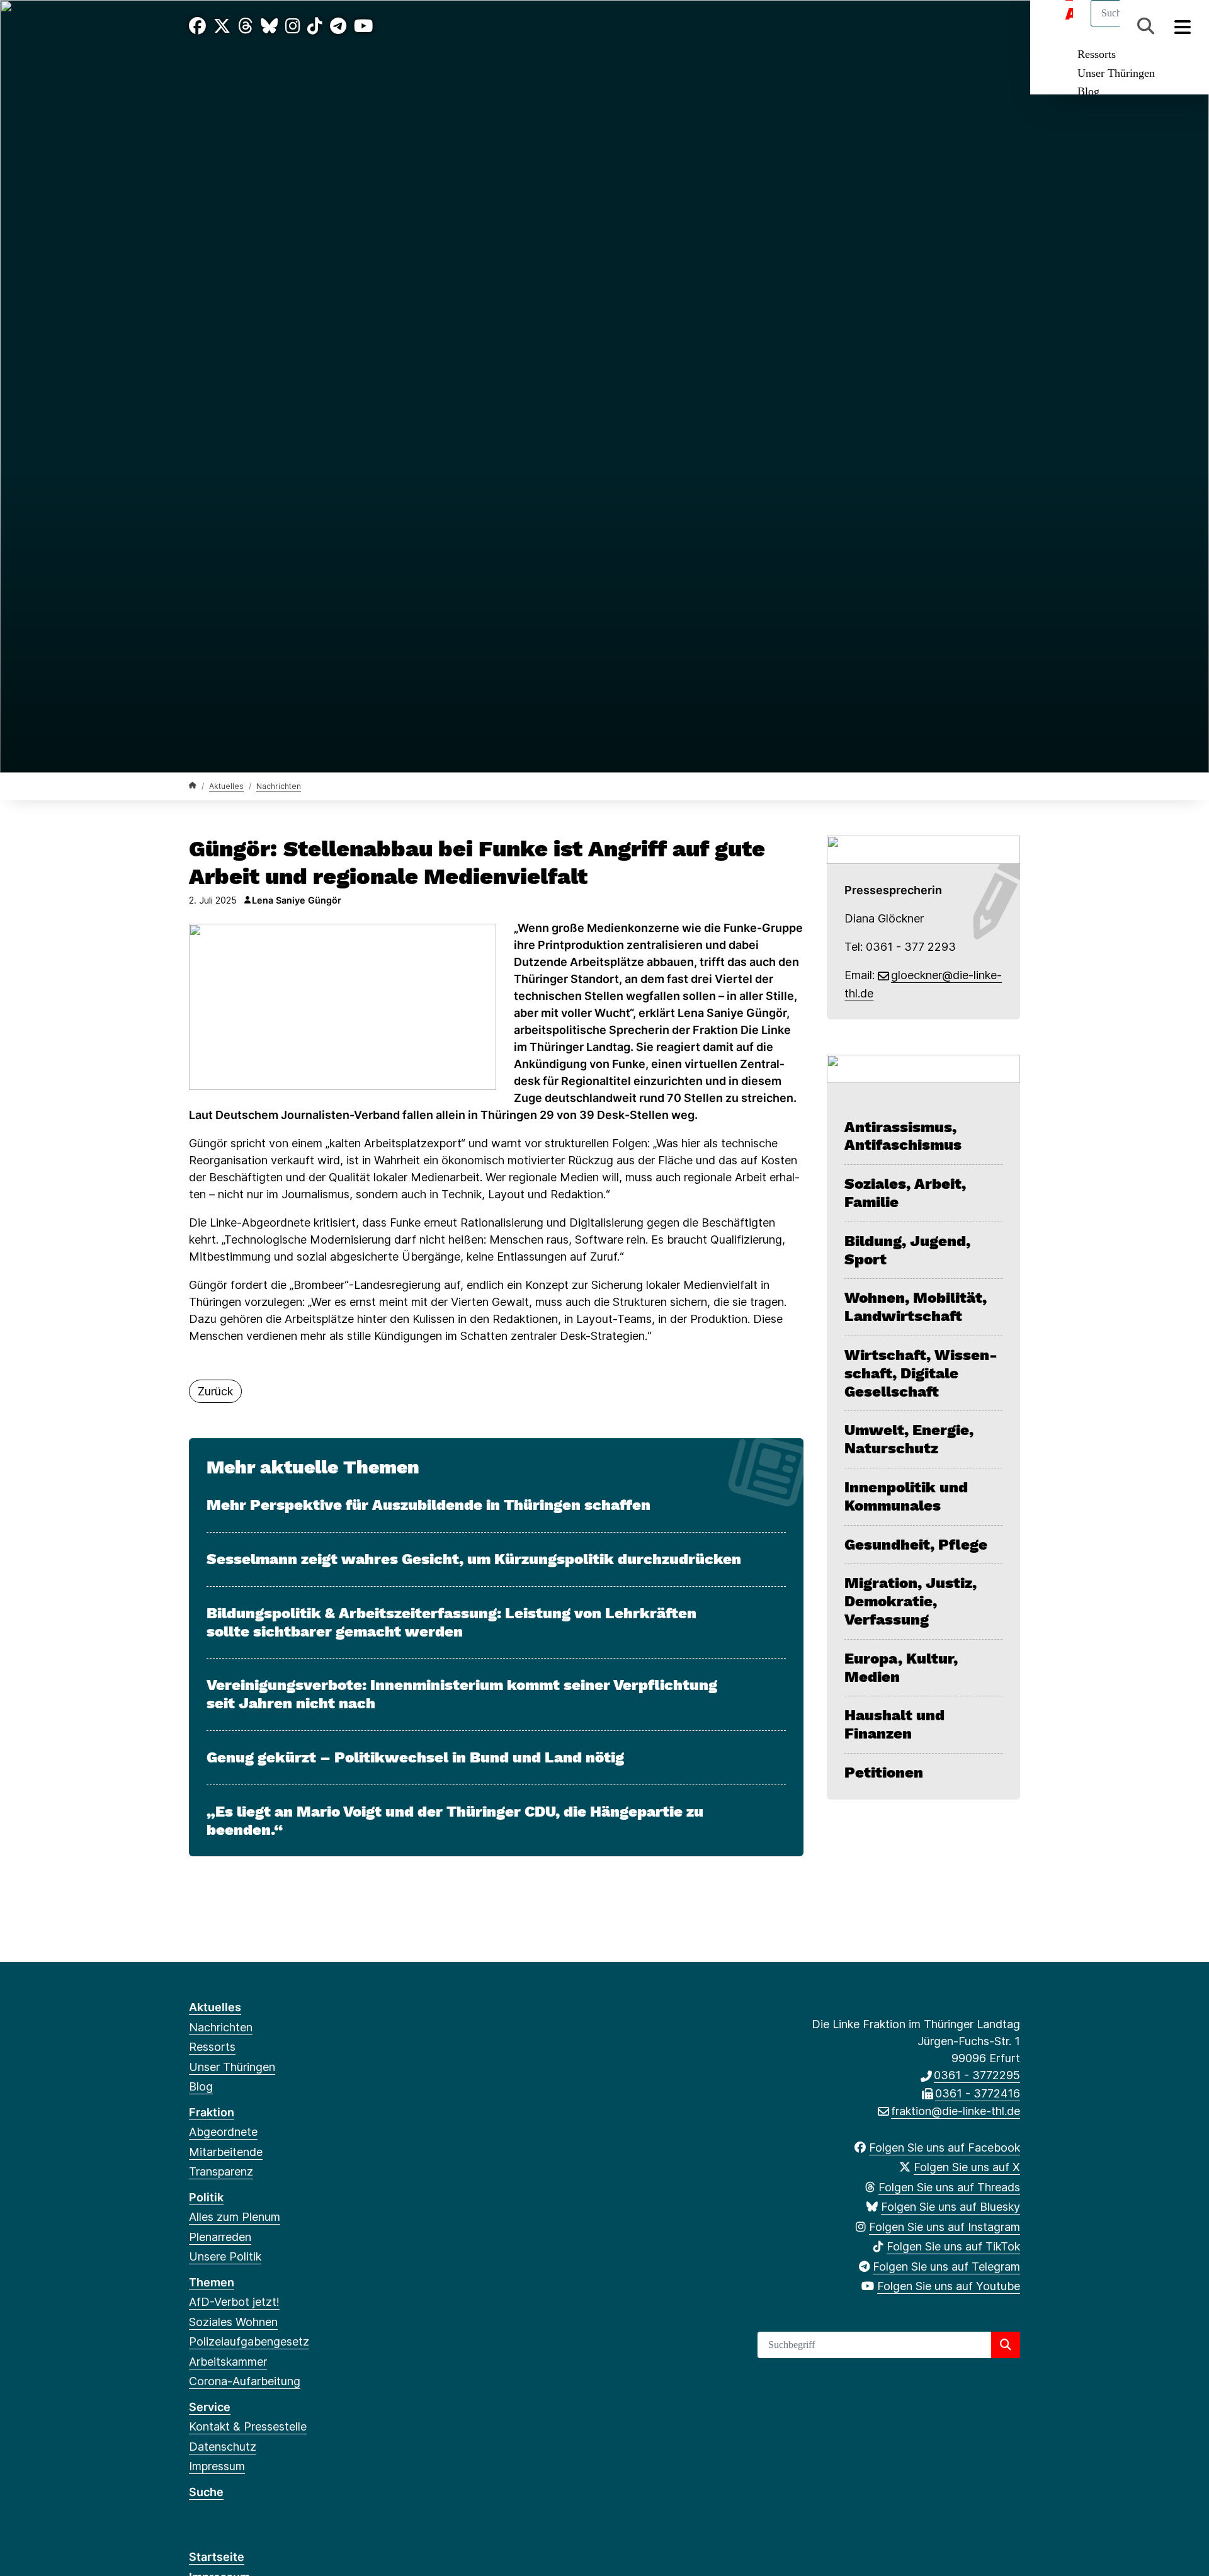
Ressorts (1097, 54)
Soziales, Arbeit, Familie (905, 1193)
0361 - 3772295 (977, 2075)
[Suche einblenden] (1146, 26)
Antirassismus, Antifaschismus (903, 1136)
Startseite (217, 2557)
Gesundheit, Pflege (916, 1545)
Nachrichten (279, 786)
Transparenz (221, 2171)
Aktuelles (226, 786)
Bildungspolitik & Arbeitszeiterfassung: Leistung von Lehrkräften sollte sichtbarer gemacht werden (451, 1622)
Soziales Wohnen (233, 2322)
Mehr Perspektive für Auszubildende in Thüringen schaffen (429, 1505)
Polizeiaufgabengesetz (249, 2341)
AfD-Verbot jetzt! (234, 2302)
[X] (222, 26)
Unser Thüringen (1116, 73)
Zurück (215, 1391)
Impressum (217, 2466)
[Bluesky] (269, 26)
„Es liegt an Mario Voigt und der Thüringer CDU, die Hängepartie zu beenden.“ (455, 1821)
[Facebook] (197, 26)
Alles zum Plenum (235, 2217)
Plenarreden (220, 2237)
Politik (206, 2197)
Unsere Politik (225, 2256)
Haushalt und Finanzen (894, 1724)
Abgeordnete (223, 2132)
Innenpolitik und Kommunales (906, 1496)
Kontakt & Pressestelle (248, 2426)
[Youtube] (363, 26)
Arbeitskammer (228, 2362)
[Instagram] (293, 26)
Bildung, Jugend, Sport (907, 1250)
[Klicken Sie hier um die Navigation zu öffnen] (1183, 26)
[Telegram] (338, 26)
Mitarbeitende (226, 2152)
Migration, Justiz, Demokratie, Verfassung (911, 1601)
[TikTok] (315, 26)
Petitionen (884, 1773)
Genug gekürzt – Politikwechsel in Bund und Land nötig (415, 1757)
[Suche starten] (1006, 2345)
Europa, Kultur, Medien (901, 1668)
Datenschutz (223, 2447)
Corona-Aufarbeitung (245, 2381)
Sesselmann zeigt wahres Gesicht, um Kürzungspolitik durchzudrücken (474, 1559)
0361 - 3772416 (978, 2093)
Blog (1088, 91)
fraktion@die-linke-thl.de (956, 2111)
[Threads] (246, 26)
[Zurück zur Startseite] (193, 786)
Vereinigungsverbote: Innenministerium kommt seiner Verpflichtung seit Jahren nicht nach (462, 1694)
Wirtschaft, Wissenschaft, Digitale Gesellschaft (921, 1373)
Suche (206, 2492)
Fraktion (212, 2112)
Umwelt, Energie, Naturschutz (909, 1439)
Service (210, 2407)
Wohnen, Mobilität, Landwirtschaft (916, 1307)
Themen (212, 2282)
